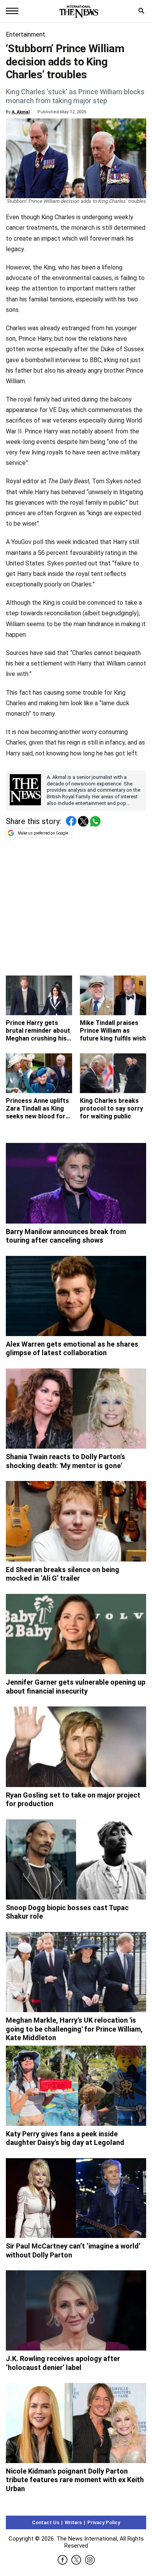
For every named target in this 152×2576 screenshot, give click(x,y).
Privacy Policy (104, 2522)
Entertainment (26, 34)
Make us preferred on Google (43, 833)
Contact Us (46, 2522)
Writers (73, 2522)
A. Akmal (21, 112)
